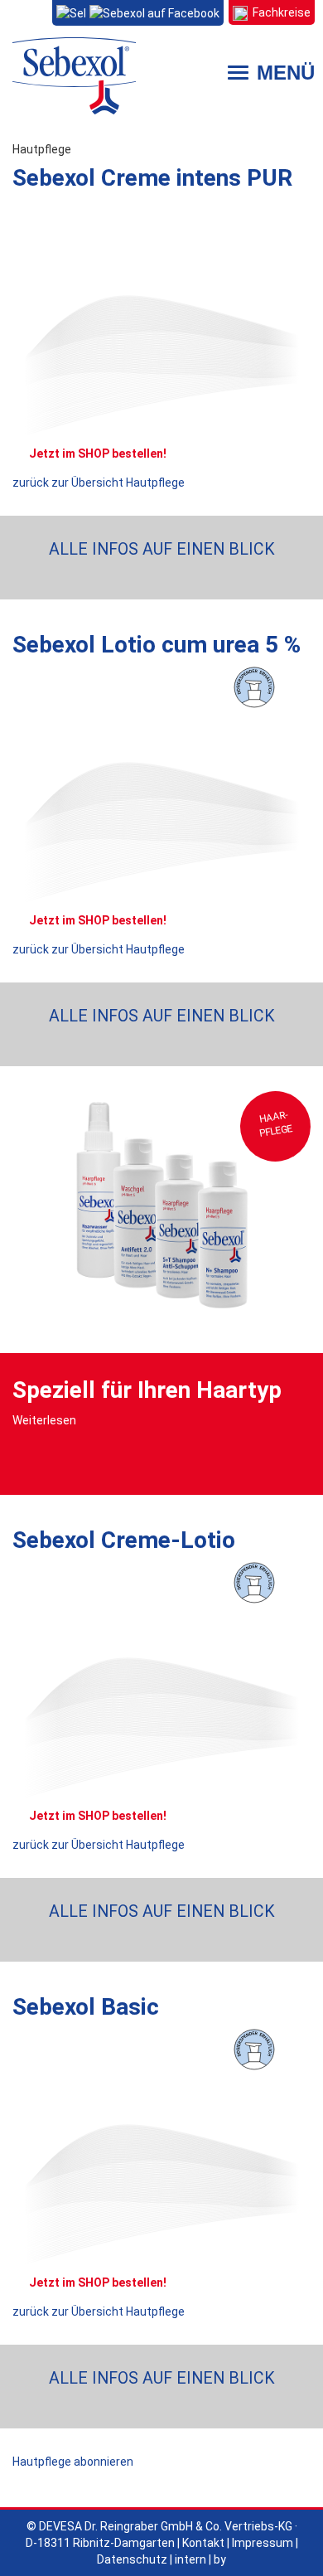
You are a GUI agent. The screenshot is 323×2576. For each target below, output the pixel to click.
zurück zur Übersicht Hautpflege (99, 483)
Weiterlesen (44, 1420)
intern (190, 2559)
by (220, 2559)
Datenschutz (132, 2559)
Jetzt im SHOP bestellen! (98, 454)
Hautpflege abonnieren (73, 2462)
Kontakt (203, 2543)
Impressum (263, 2543)
